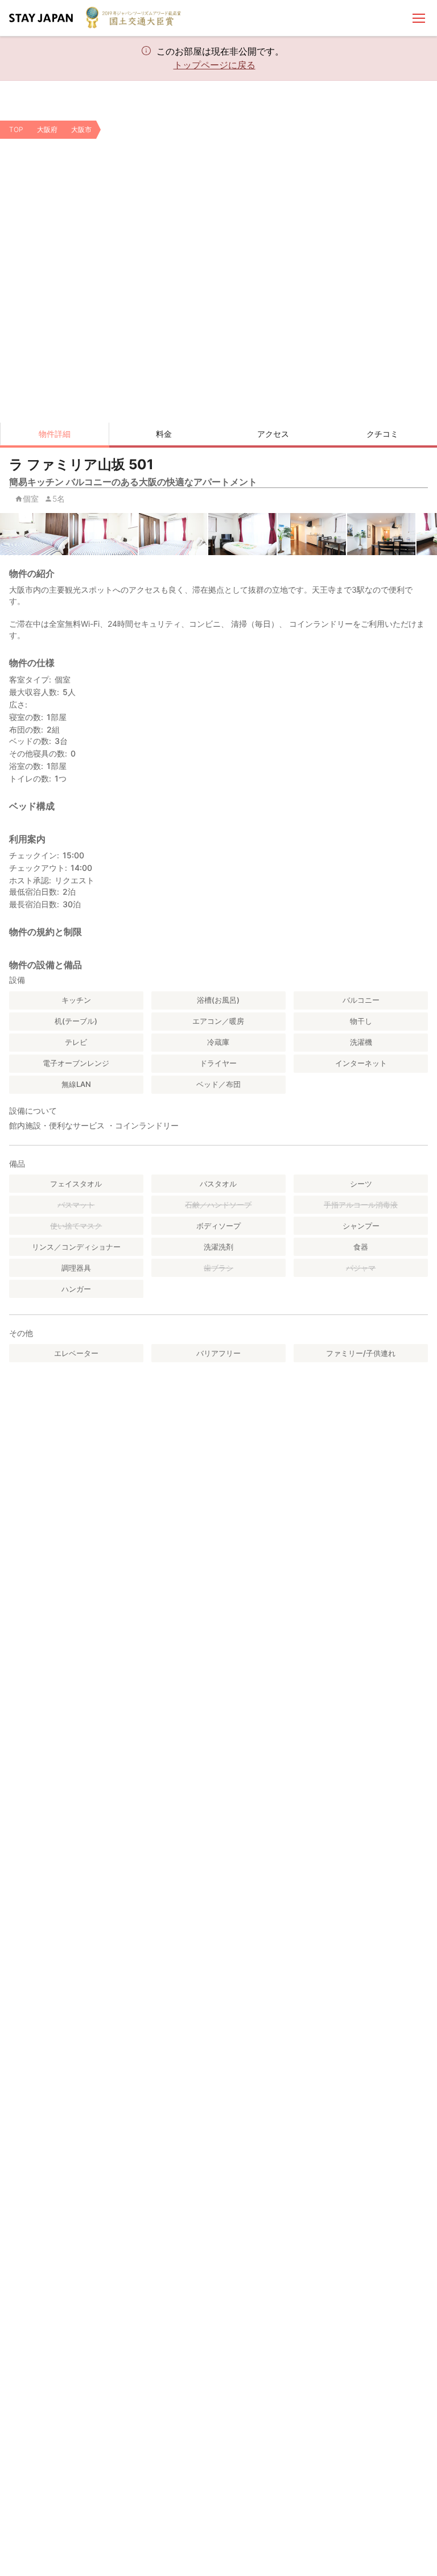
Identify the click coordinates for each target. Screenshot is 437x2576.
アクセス (273, 434)
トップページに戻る (215, 65)
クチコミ (382, 434)
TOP (16, 129)
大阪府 (47, 129)
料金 (164, 434)
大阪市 (81, 129)
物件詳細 (55, 434)
